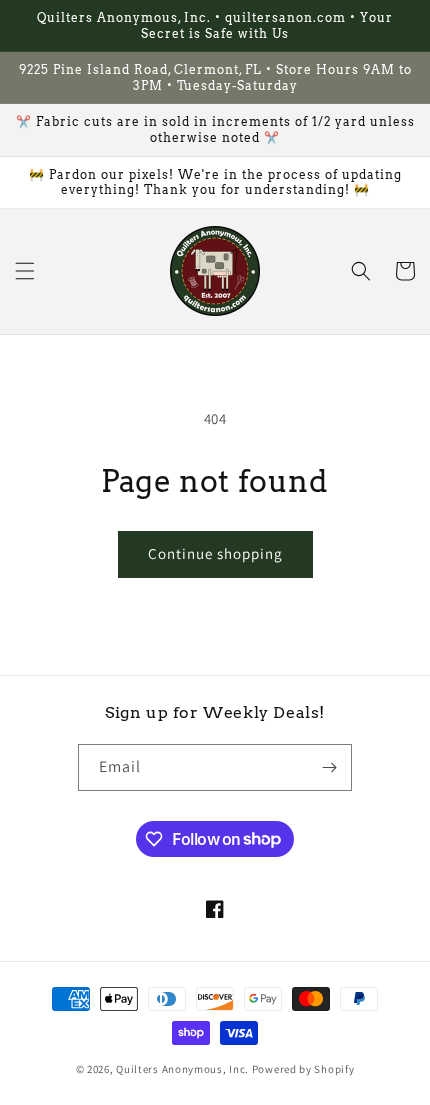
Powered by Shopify (303, 1069)
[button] (25, 271)
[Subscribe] (329, 767)
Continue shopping (215, 553)
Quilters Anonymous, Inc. (182, 1069)
